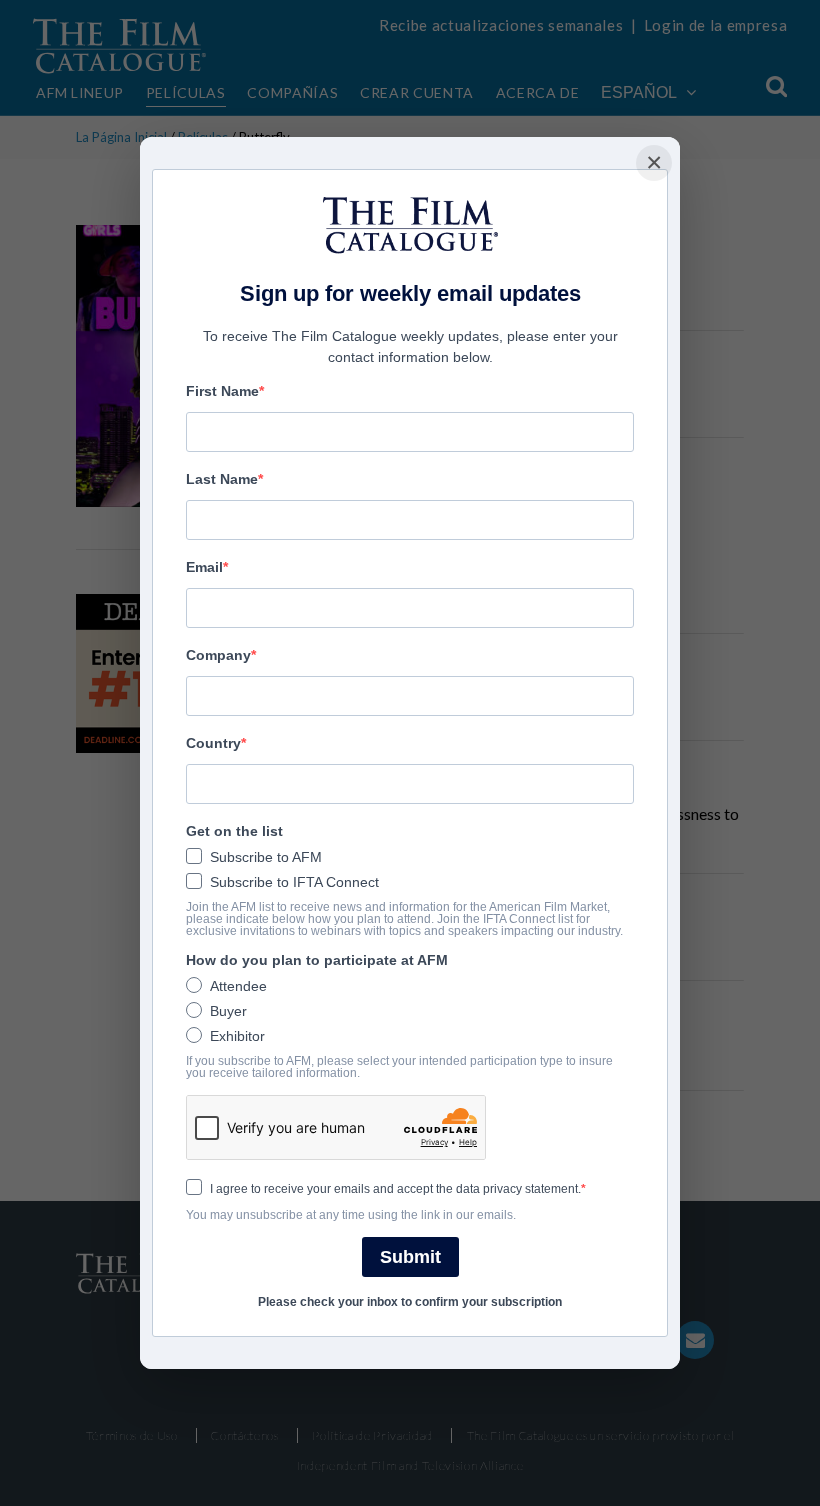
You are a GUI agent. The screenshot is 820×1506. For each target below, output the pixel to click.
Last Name (222, 479)
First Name (222, 391)
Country (213, 743)
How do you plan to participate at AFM (317, 960)
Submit (410, 1257)
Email (204, 567)
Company (218, 655)
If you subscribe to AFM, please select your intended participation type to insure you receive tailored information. (399, 1067)
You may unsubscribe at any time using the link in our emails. (351, 1215)
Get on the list (234, 831)
